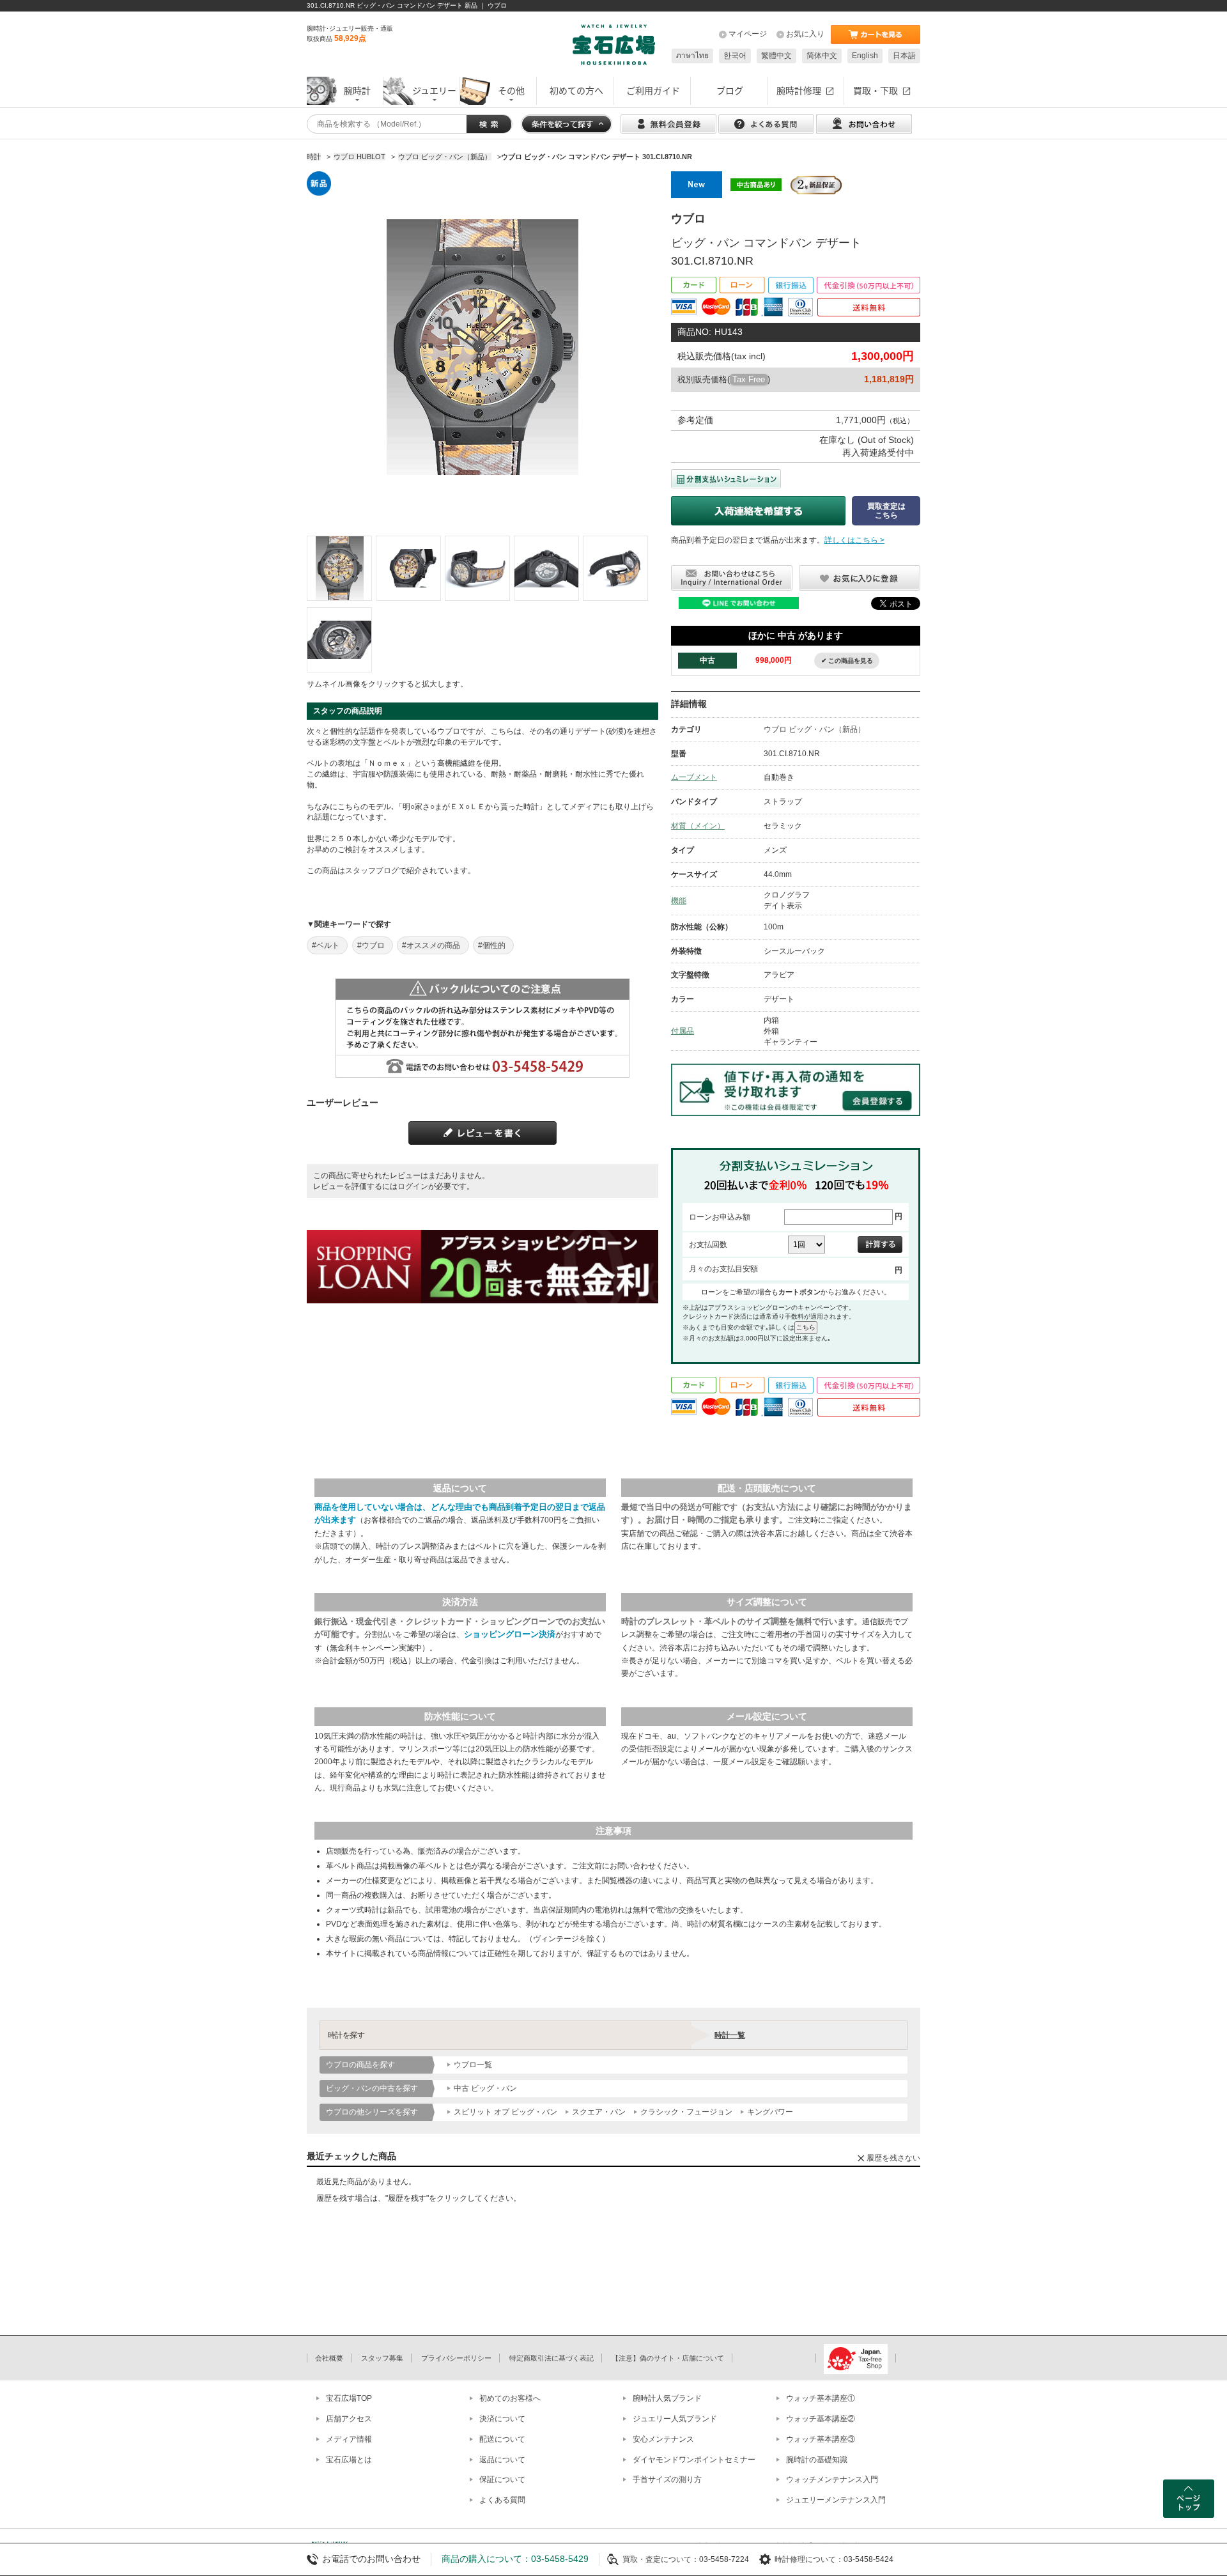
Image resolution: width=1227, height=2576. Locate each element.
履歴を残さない (893, 2158)
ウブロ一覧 (473, 2065)
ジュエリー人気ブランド (675, 2419)
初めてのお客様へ (510, 2398)
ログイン (413, 1186)
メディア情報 (349, 2439)
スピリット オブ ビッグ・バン (505, 2112)
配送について (502, 2439)
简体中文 (822, 56)
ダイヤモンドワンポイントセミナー (694, 2460)
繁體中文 (776, 56)
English (865, 56)
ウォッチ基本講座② (821, 2419)
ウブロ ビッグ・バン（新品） (814, 729)
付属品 (683, 1031)
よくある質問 (502, 2500)
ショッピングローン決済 (510, 1634)
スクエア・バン (599, 2112)
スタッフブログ (372, 871)
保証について (502, 2479)
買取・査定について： (661, 2559)
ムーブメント (694, 777)
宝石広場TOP (349, 2398)
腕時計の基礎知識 (817, 2460)
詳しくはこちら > (854, 540)
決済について (502, 2419)
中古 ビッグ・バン (485, 2088)
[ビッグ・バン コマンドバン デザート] (339, 568)
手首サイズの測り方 (667, 2479)
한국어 (735, 56)
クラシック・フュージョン (686, 2112)
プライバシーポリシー (456, 2358)
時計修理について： (809, 2559)
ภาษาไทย (692, 56)
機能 (679, 901)
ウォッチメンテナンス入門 (832, 2479)
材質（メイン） (698, 826)
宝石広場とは (349, 2460)
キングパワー (770, 2112)
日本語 (904, 56)
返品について (502, 2460)
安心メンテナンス (663, 2439)
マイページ (748, 34)
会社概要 (329, 2358)
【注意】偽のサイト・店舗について (668, 2358)
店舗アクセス (349, 2419)
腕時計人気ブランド (667, 2398)
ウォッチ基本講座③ (821, 2439)
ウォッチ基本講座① (821, 2398)
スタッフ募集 (382, 2358)
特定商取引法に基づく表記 (552, 2358)
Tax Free (749, 379)
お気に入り (805, 34)
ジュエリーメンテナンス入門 (836, 2500)
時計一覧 (730, 2035)
